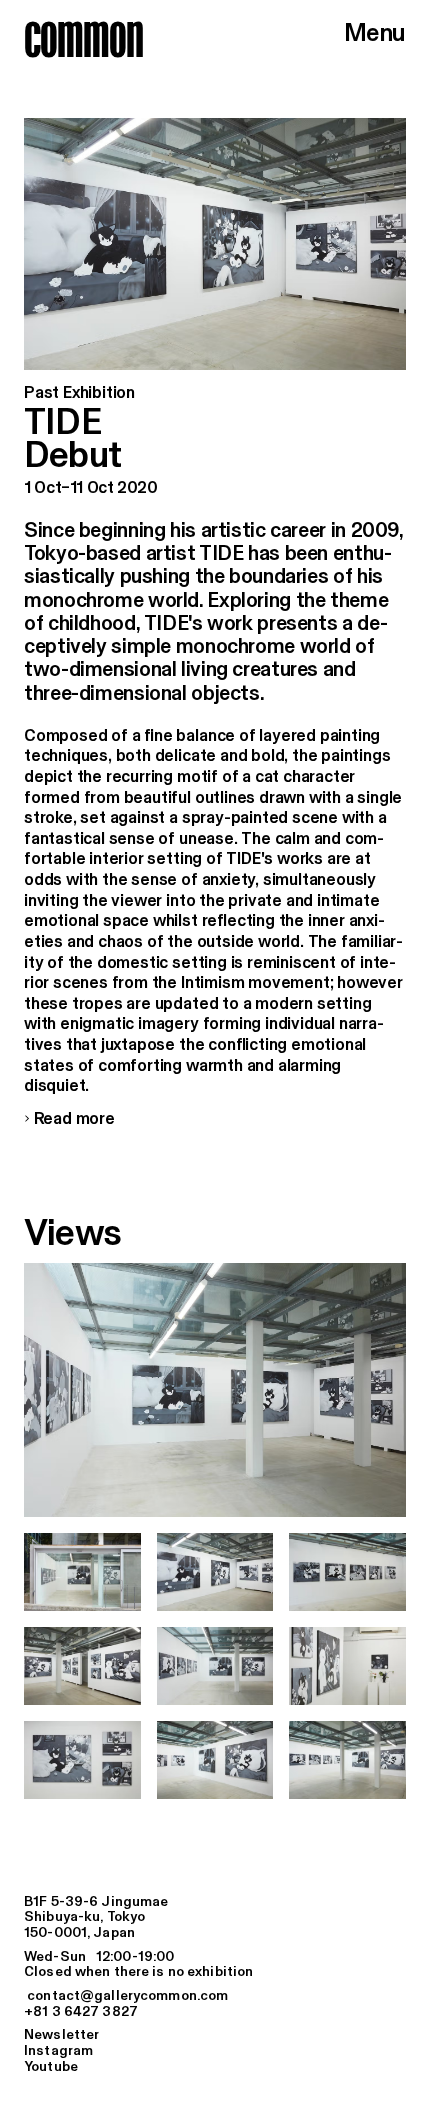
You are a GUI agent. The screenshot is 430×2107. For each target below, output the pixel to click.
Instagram (58, 2051)
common (83, 38)
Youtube (51, 2067)
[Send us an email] (215, 1997)
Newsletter (61, 2035)
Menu (375, 34)
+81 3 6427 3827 (81, 2012)
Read (69, 1119)
